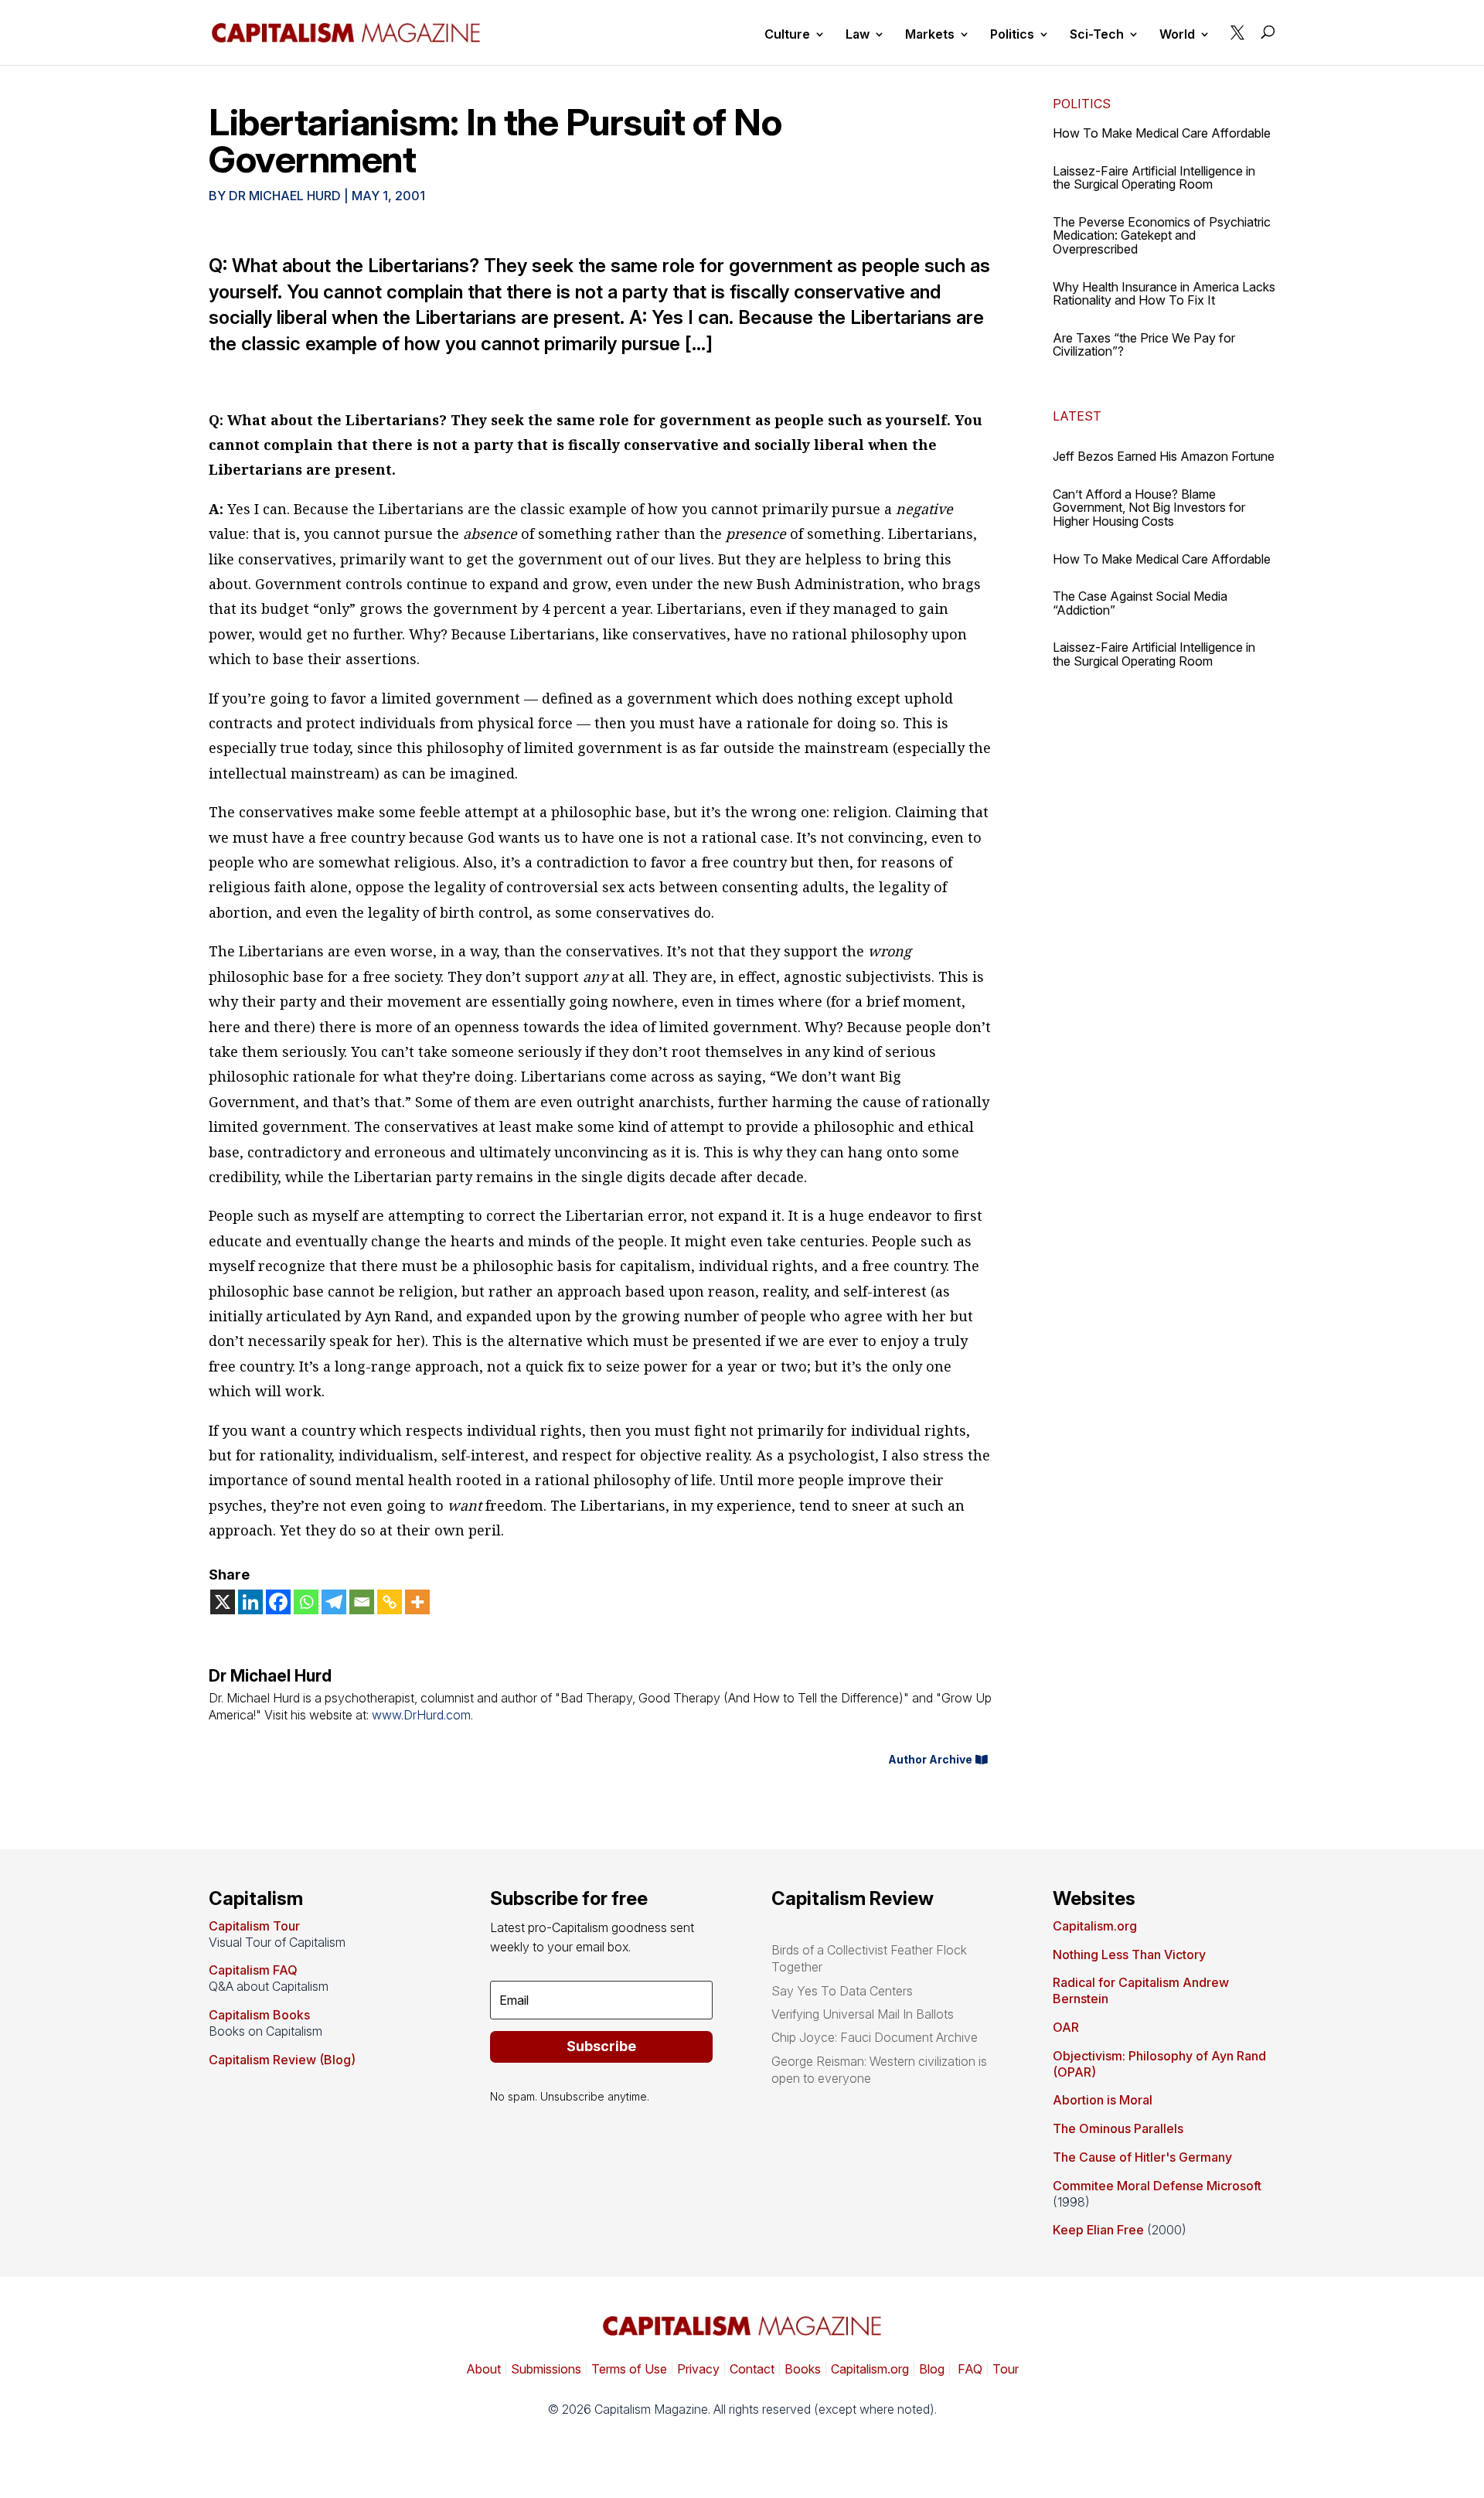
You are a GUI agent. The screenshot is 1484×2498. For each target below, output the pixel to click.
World (1177, 35)
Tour (1006, 2369)
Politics (1012, 35)
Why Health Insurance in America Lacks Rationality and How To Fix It (1164, 294)
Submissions (545, 2369)
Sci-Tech (1097, 35)
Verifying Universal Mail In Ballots (863, 2014)
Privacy (697, 2369)
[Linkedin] (250, 1602)
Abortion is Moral (1103, 2100)
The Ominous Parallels (1118, 2128)
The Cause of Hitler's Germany (1142, 2157)
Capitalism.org (1095, 1926)
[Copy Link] (390, 1602)
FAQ (968, 2369)
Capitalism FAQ (253, 1970)
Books (803, 2369)
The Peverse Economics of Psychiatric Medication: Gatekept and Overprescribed (1162, 235)
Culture (787, 35)
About (483, 2369)
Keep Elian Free (1098, 2230)
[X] (223, 1602)
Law (858, 35)
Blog (932, 2369)
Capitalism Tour (254, 1926)
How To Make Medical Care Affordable (1162, 133)
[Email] (362, 1602)
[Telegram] (334, 1602)
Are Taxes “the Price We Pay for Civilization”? (1144, 345)
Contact (751, 2369)
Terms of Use (628, 2369)
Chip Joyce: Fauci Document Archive (875, 2037)
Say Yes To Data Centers (842, 1991)
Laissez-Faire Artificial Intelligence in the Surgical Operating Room (1154, 178)
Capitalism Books (259, 2015)
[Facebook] (278, 1602)
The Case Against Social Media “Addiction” (1140, 603)
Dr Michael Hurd (285, 196)
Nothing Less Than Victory (1129, 1954)
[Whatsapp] (306, 1602)
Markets (930, 35)
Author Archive (930, 1759)
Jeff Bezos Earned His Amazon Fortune (1164, 456)
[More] (417, 1602)
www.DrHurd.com (421, 1715)
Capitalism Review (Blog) (282, 2060)
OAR (1066, 2027)
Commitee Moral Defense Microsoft (1157, 2186)
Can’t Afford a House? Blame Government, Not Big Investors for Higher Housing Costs (1149, 508)
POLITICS (1082, 104)
